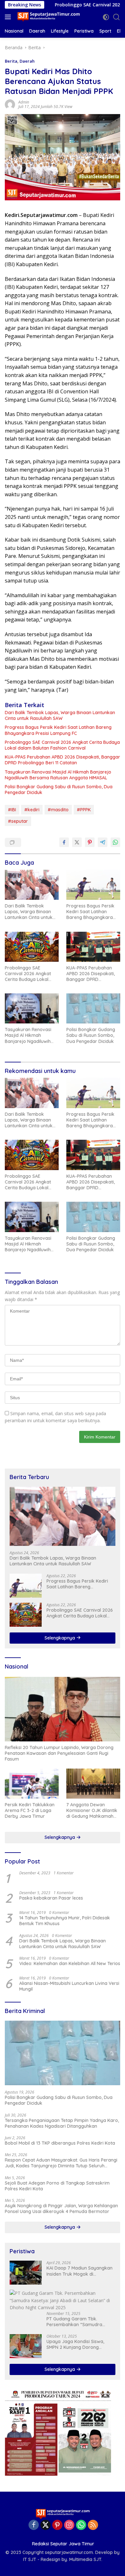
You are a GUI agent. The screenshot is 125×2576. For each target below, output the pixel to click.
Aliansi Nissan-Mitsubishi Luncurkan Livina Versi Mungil (69, 1986)
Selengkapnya (60, 1638)
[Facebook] (34, 2525)
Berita (11, 61)
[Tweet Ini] (77, 842)
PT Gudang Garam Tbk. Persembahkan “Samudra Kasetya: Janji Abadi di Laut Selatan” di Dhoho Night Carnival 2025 (76, 2322)
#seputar (18, 821)
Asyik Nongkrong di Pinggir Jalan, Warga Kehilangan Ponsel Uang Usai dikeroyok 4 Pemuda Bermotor (61, 2209)
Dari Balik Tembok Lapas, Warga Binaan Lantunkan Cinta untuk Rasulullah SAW (60, 715)
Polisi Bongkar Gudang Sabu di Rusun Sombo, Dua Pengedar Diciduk (59, 790)
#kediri (32, 810)
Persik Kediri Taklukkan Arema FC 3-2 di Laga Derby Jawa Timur (30, 1810)
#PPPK (84, 810)
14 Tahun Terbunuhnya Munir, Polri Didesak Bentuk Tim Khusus (65, 1921)
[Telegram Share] (103, 842)
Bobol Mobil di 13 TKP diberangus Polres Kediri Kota (60, 2143)
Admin (24, 102)
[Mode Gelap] (106, 17)
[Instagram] (69, 2525)
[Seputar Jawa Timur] (48, 17)
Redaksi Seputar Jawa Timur (63, 2544)
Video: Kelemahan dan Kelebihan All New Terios (70, 1963)
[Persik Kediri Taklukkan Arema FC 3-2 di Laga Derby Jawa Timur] (32, 1784)
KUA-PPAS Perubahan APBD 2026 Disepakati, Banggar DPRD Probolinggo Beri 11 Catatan (63, 760)
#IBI (12, 810)
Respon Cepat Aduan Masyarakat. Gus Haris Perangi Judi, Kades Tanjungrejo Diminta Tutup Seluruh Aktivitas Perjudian (61, 2163)
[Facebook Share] (64, 842)
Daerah (27, 61)
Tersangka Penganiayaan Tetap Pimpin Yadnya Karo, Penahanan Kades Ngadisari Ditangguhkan (62, 2123)
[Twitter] (46, 2525)
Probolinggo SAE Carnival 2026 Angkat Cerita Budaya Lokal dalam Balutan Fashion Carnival (62, 745)
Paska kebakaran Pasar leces (51, 1898)
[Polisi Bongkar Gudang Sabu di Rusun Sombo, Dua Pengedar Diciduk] (93, 1008)
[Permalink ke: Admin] (10, 104)
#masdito (58, 810)
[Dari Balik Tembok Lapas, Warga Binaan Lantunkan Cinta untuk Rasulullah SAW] (32, 885)
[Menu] (9, 17)
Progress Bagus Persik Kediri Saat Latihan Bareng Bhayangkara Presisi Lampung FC (58, 730)
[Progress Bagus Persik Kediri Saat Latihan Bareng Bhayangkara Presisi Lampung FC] (93, 885)
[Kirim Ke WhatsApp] (115, 842)
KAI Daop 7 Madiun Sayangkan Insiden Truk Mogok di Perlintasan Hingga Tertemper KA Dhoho (79, 2271)
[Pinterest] (57, 2525)
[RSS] (93, 2525)
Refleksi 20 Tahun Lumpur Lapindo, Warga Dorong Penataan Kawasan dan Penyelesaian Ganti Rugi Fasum (59, 1753)
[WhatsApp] (81, 2525)
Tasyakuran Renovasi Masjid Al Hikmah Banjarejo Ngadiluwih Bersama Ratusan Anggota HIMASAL (58, 775)
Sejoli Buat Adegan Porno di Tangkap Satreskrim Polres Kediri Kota (57, 2186)
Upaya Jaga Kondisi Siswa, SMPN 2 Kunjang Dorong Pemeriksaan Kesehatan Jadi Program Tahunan (78, 2344)
